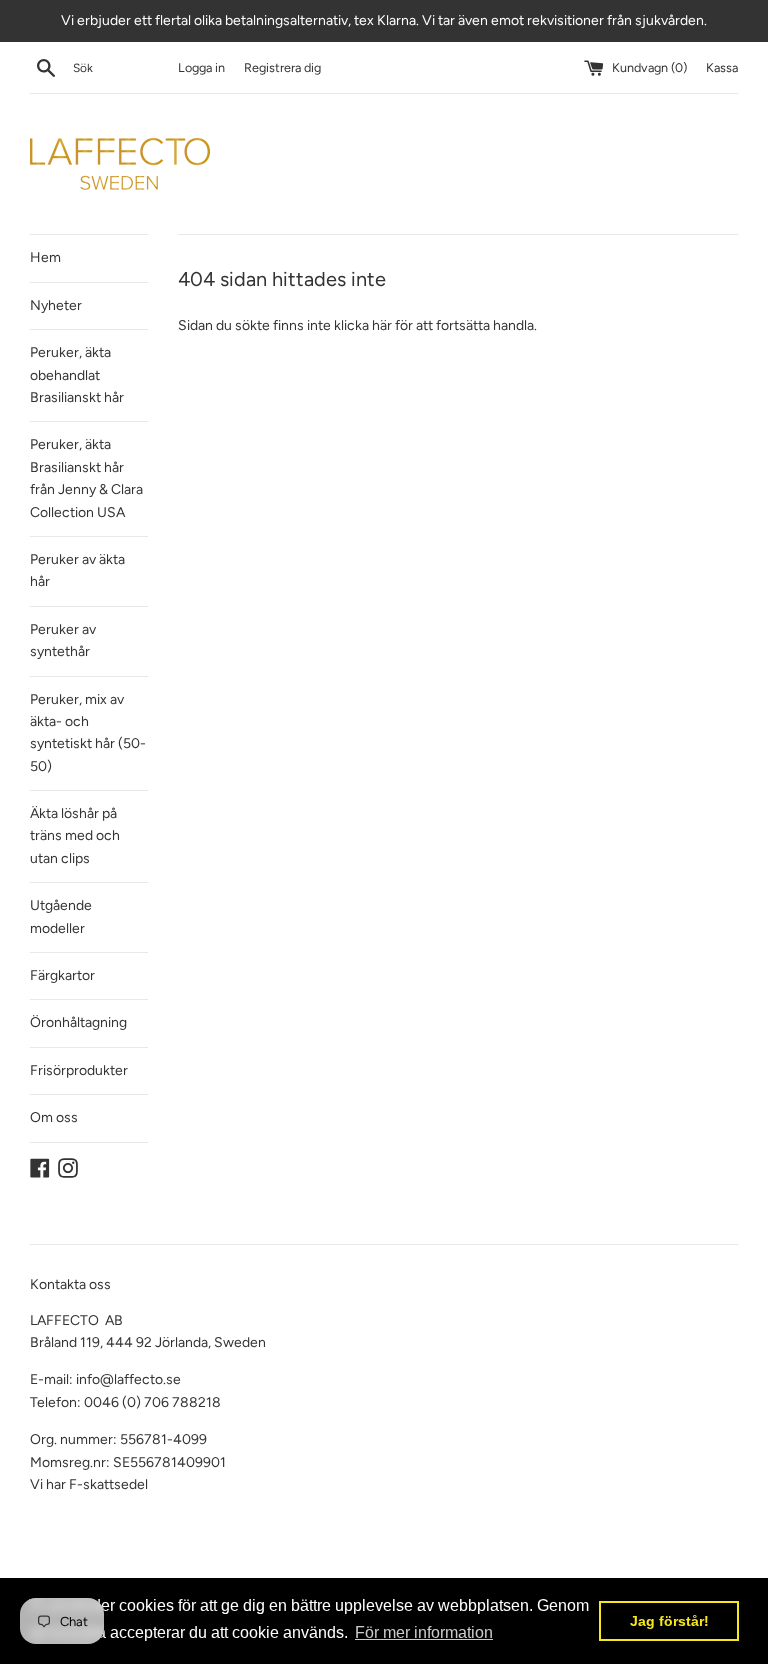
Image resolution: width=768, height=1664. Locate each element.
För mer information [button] (424, 1632)
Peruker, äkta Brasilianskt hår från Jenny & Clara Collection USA (86, 478)
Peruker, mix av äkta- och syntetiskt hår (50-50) (88, 733)
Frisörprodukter (79, 1070)
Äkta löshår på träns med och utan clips (75, 836)
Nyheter (56, 305)
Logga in (201, 67)
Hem (45, 257)
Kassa (722, 67)
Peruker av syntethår (63, 640)
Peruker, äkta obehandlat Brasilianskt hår (77, 375)
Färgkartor (62, 975)
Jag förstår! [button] (669, 1621)
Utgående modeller (61, 916)
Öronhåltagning (78, 1022)
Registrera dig (282, 67)
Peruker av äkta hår (77, 570)
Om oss (54, 1117)
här (382, 325)
